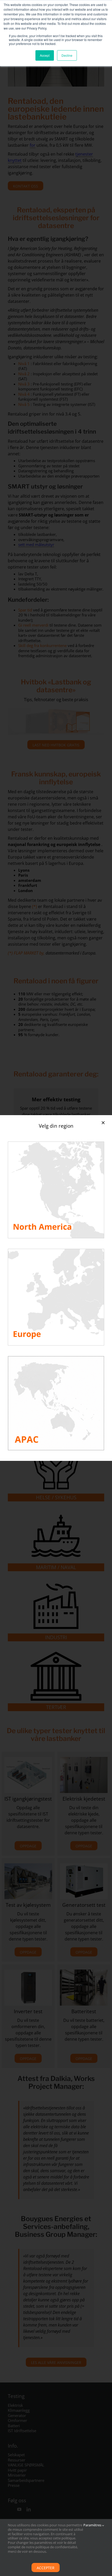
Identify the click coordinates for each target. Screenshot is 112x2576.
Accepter (46, 2568)
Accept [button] (45, 55)
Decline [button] (67, 55)
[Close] (103, 1123)
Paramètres (93, 2525)
